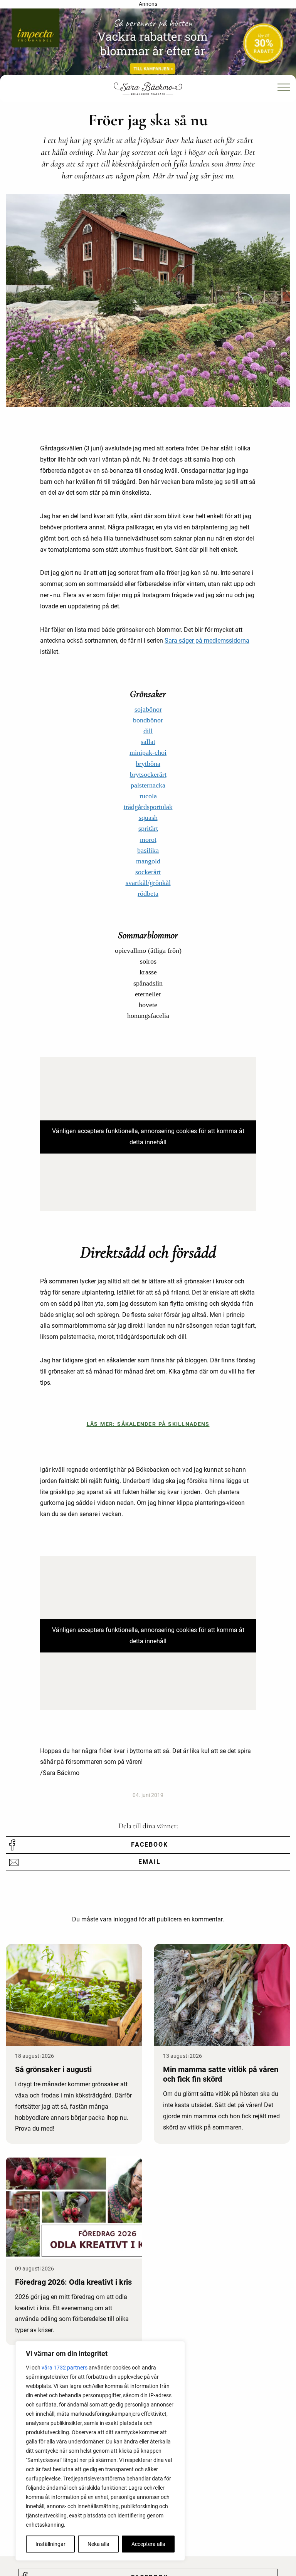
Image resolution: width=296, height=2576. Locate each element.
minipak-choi (148, 752)
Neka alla (98, 2544)
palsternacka (148, 785)
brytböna (148, 764)
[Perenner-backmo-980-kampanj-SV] (148, 44)
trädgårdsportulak (148, 807)
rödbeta (148, 893)
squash (148, 818)
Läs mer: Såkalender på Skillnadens (148, 1424)
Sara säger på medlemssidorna (207, 641)
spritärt (148, 828)
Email (150, 1862)
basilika (148, 850)
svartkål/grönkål (148, 883)
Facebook (150, 1845)
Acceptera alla (148, 2544)
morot (148, 840)
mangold (148, 861)
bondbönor (148, 720)
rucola (148, 796)
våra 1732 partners (65, 2368)
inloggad (125, 1919)
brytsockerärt (148, 774)
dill (148, 731)
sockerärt (148, 872)
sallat (148, 742)
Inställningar (50, 2544)
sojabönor (148, 709)
